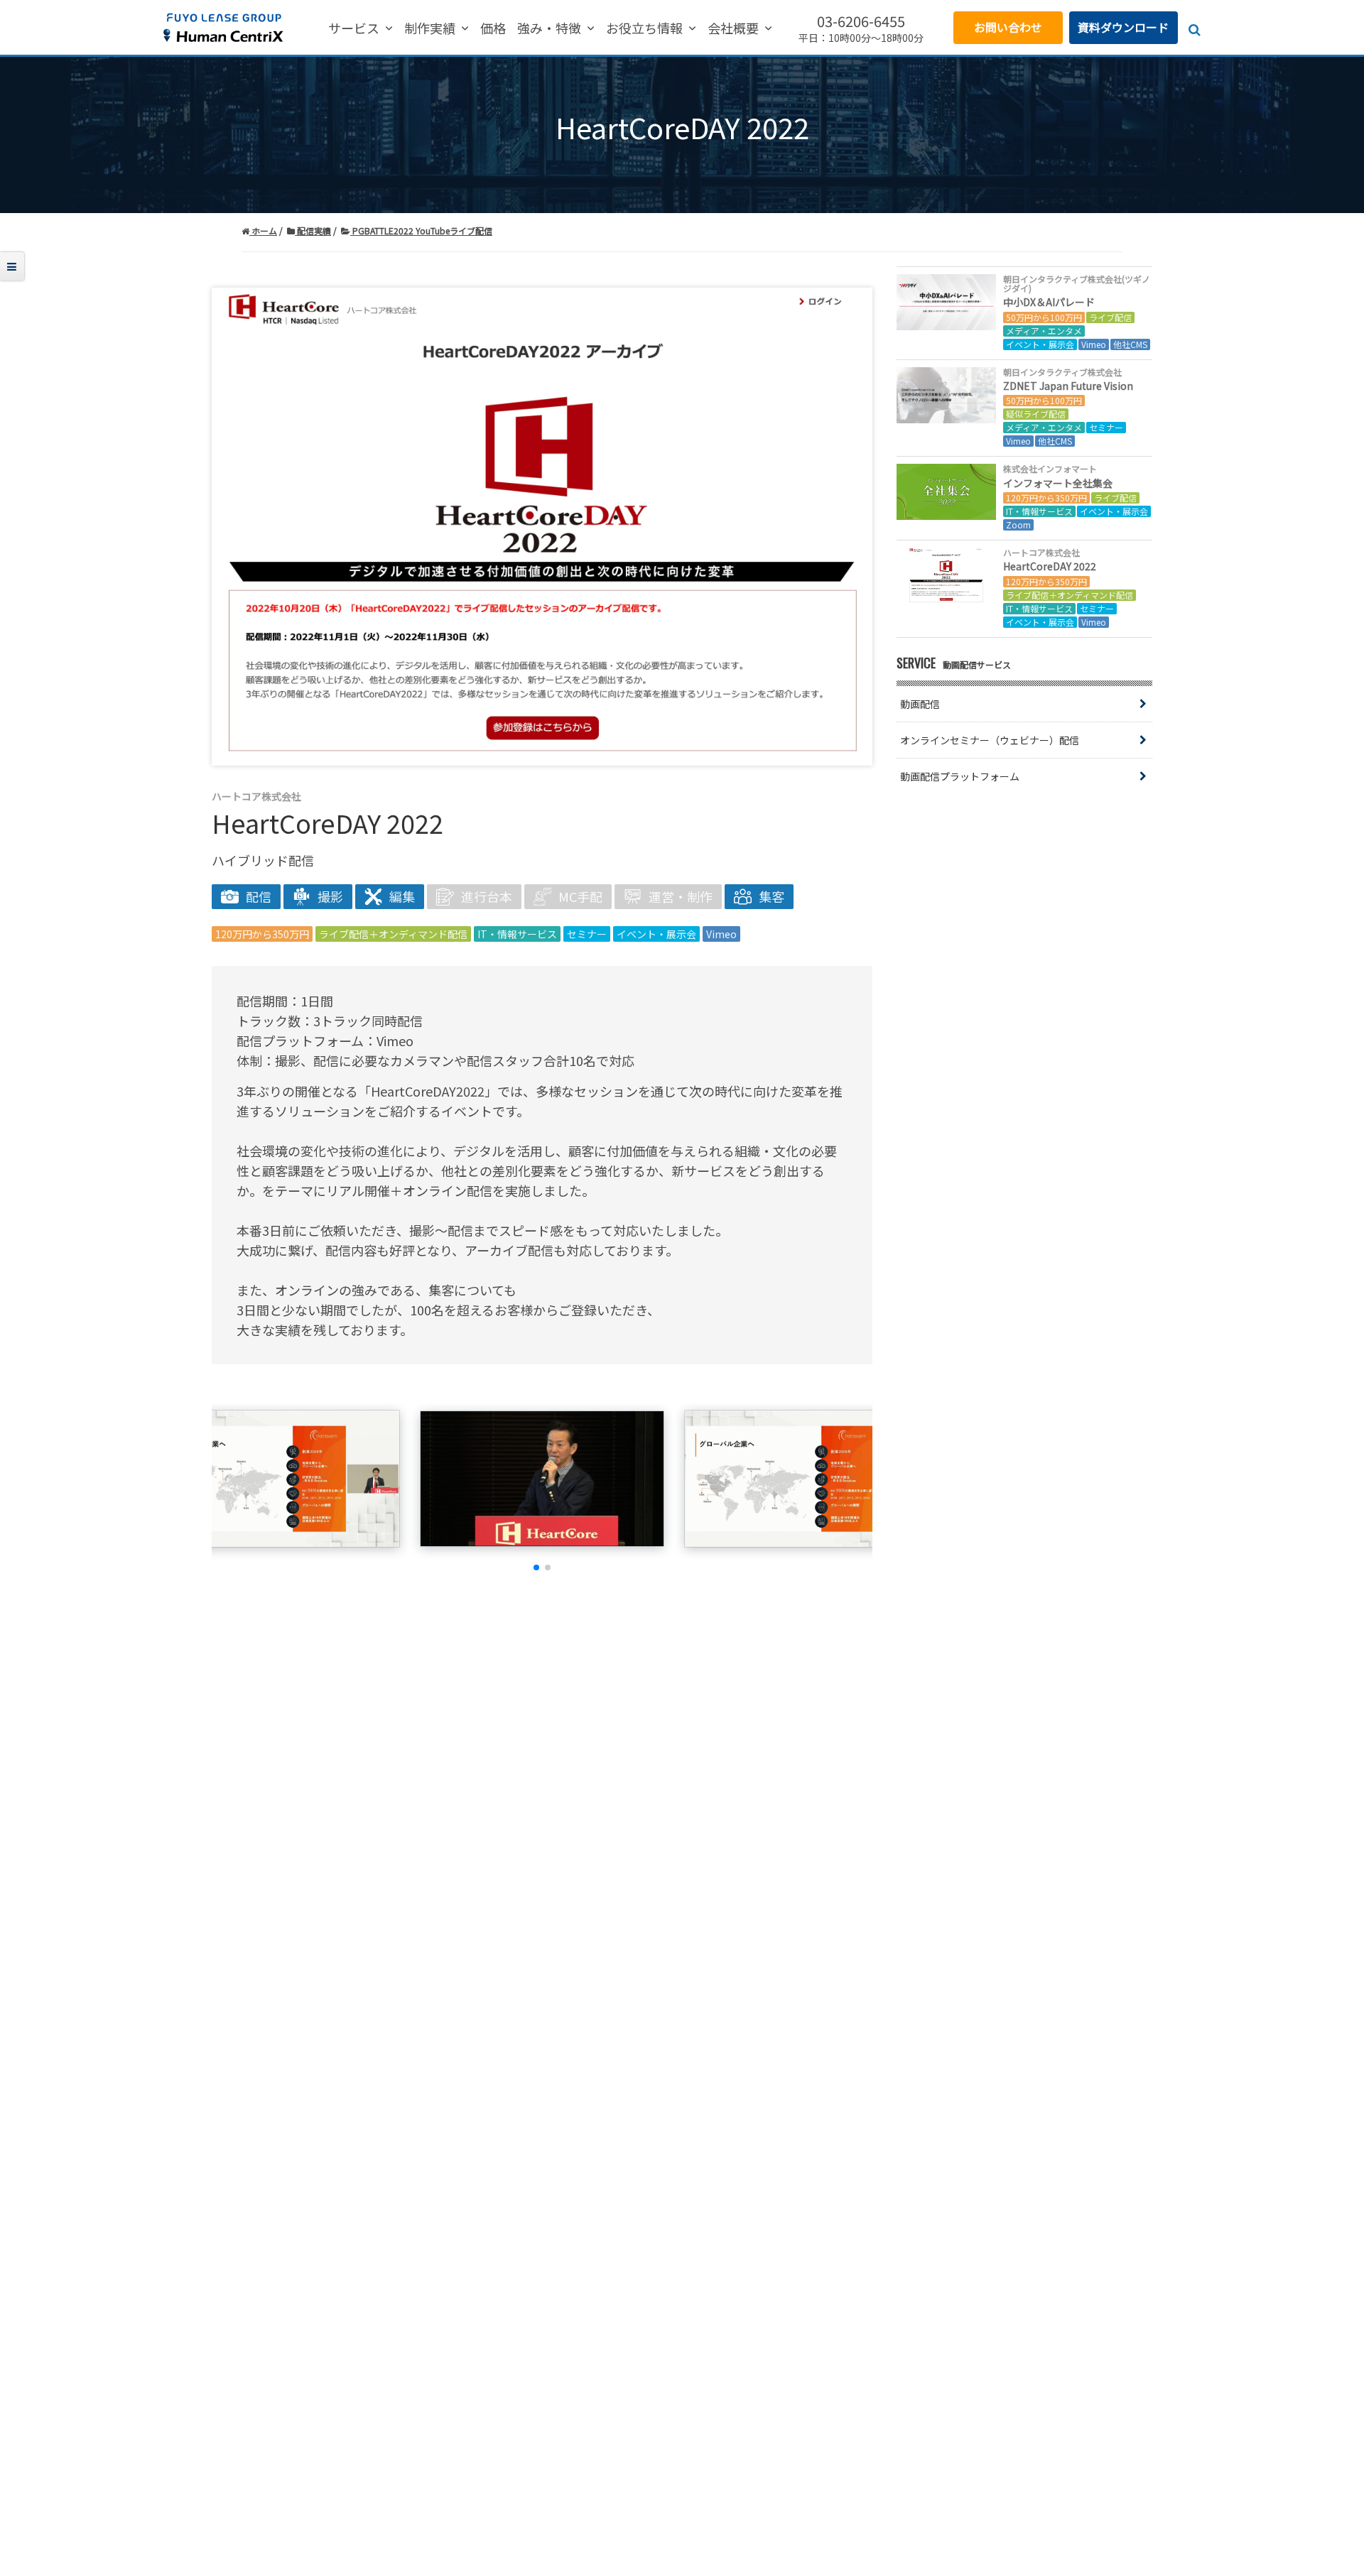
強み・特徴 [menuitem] (549, 29)
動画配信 (920, 704)
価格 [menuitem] (493, 29)
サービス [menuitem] (354, 29)
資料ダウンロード (1123, 27)
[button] (536, 1567)
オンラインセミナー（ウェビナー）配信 (990, 740)
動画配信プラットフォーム (960, 776)
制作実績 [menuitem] (430, 29)
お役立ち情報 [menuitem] (644, 29)
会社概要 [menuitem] (733, 29)
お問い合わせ (1008, 27)
